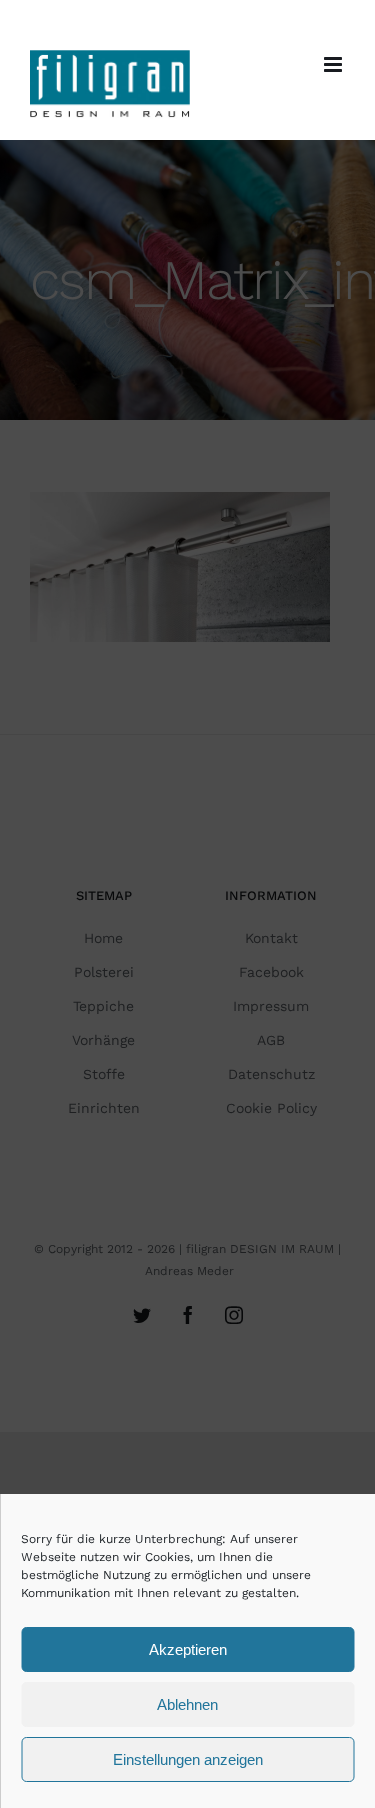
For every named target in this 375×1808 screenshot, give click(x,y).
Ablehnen (187, 1704)
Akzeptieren (188, 1649)
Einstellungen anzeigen (188, 1759)
